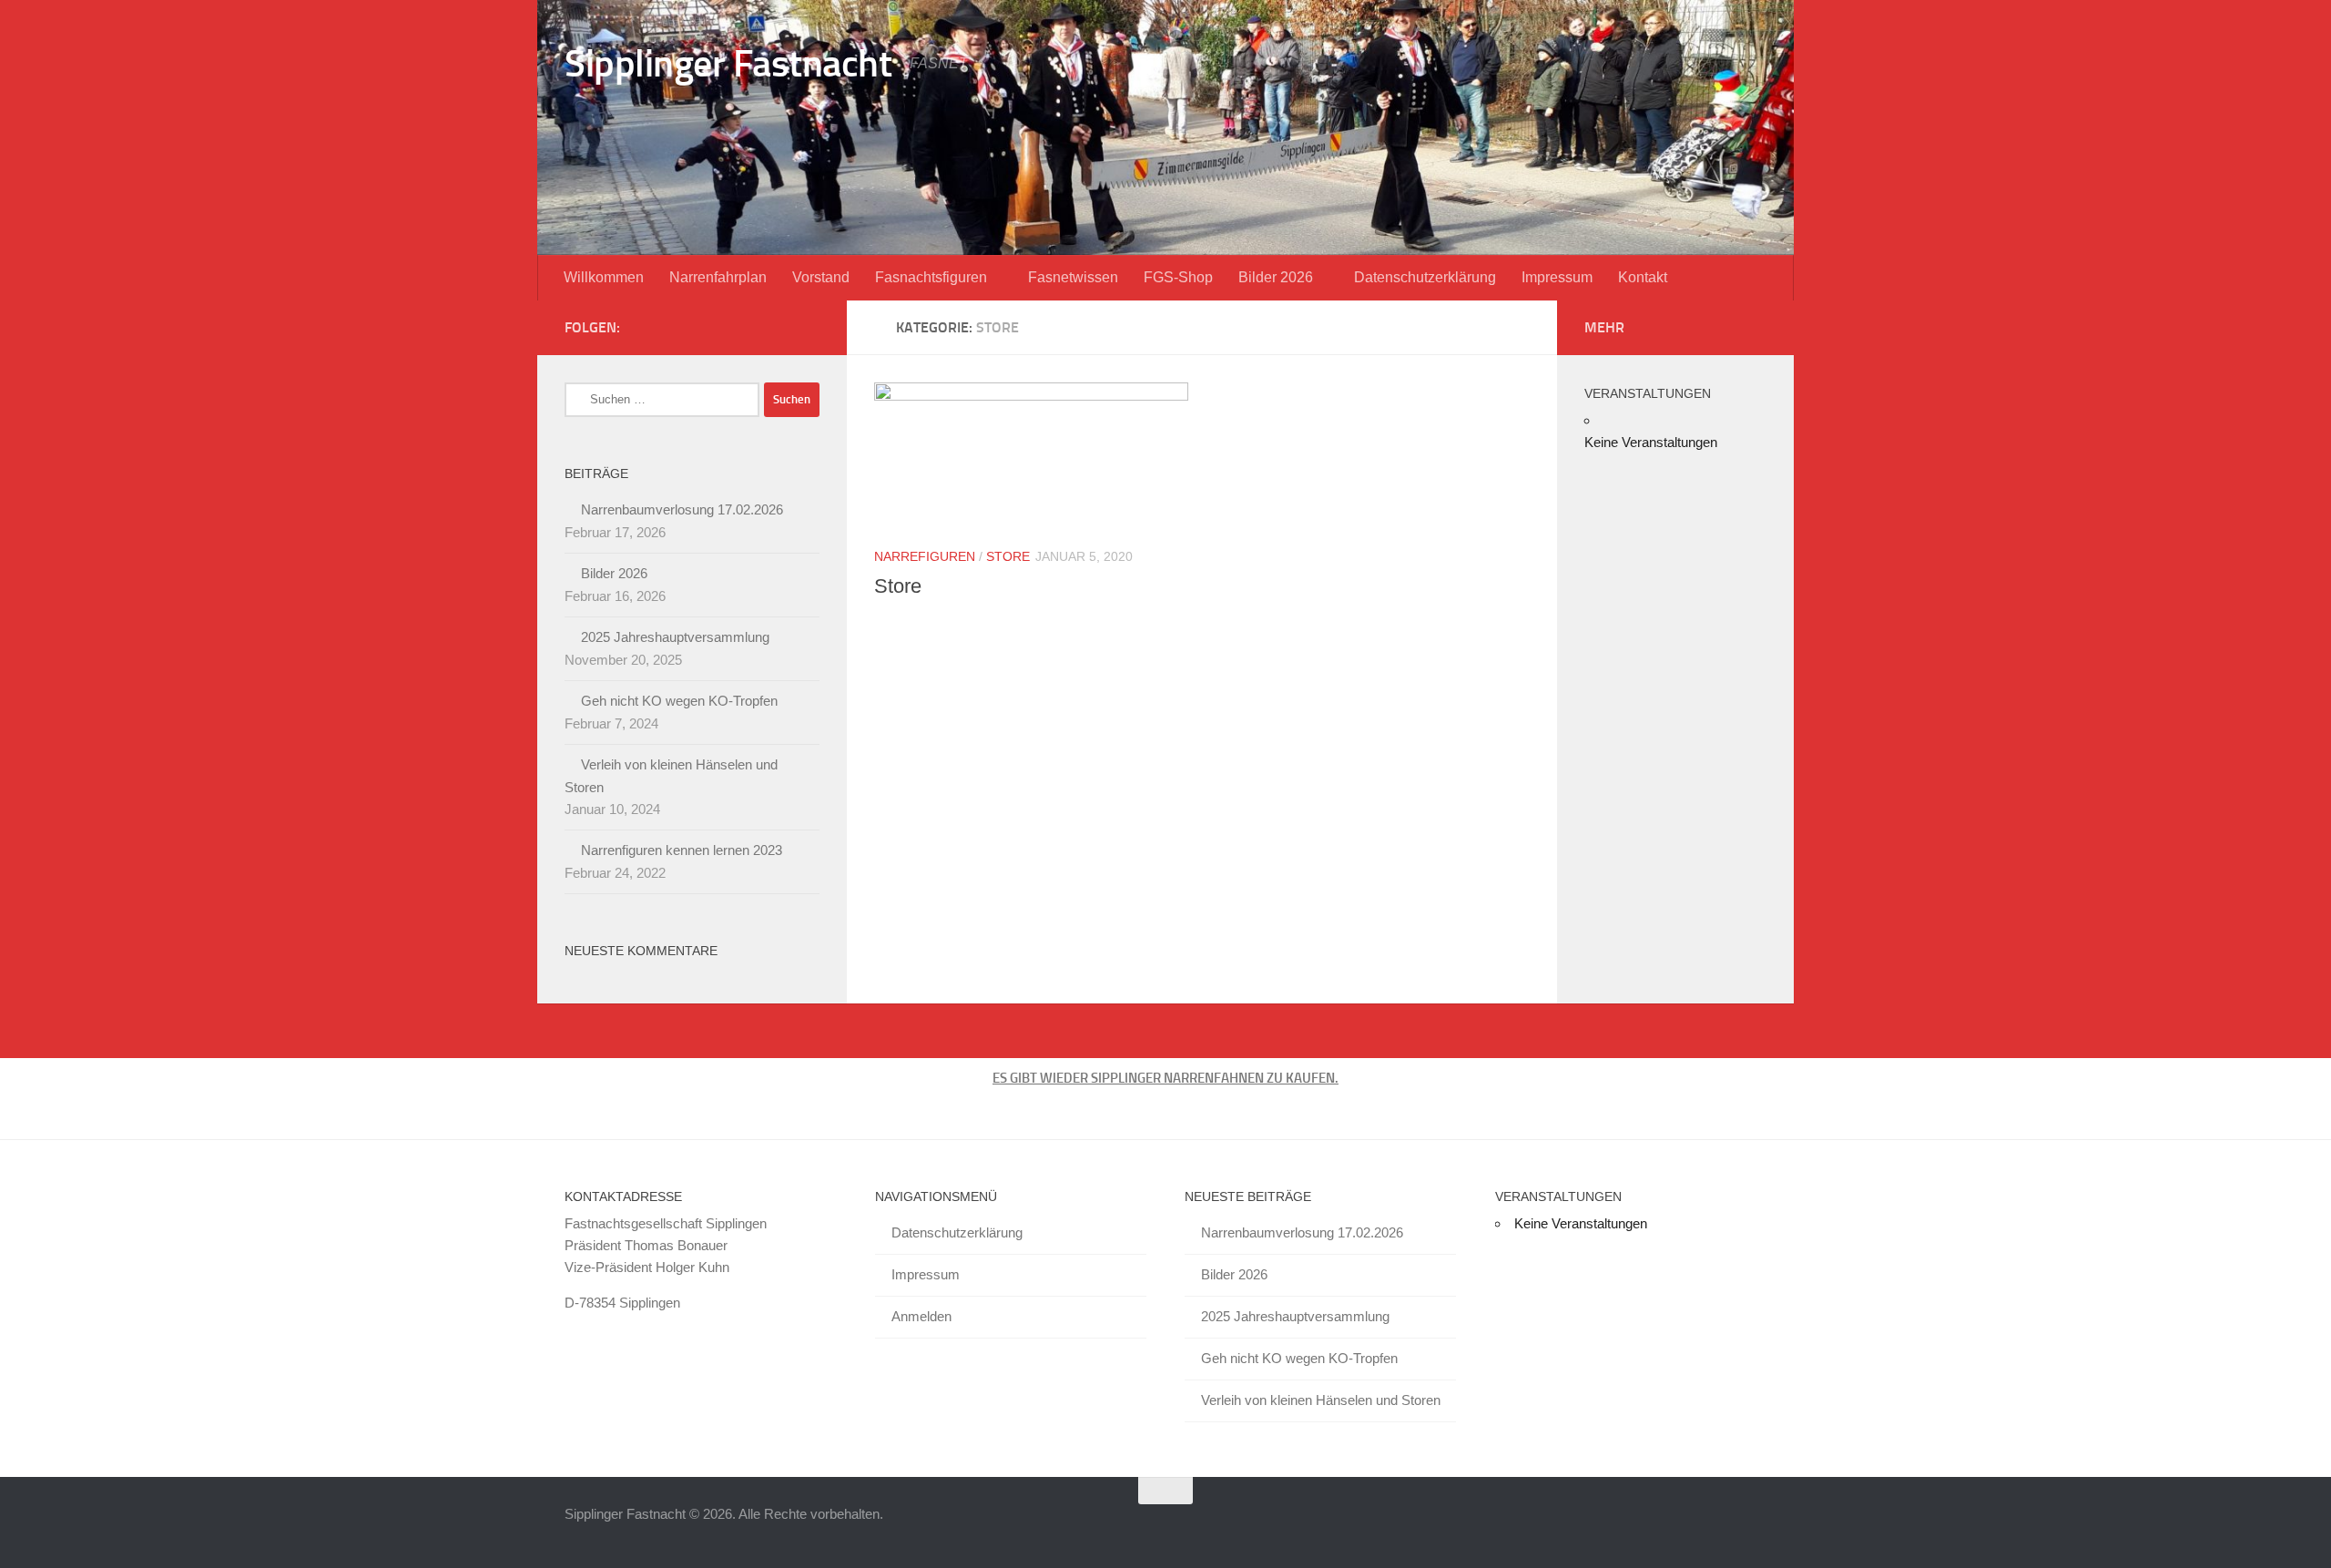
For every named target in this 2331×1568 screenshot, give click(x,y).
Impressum (1557, 277)
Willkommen (604, 277)
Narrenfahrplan (718, 277)
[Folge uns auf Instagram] (809, 327)
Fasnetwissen (1073, 277)
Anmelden (921, 1316)
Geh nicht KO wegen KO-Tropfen (679, 701)
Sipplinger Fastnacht (728, 64)
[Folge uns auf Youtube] (750, 327)
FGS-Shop (1178, 277)
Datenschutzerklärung (1425, 277)
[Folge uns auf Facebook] (779, 327)
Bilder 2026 (1276, 277)
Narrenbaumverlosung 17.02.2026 (682, 509)
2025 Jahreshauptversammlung (675, 637)
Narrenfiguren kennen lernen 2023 (682, 850)
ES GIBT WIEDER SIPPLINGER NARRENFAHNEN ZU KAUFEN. (1165, 1078)
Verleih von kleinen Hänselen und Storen (1321, 1400)
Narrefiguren (925, 556)
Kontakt (1643, 277)
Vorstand (821, 277)
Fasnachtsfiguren (931, 277)
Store (1008, 556)
